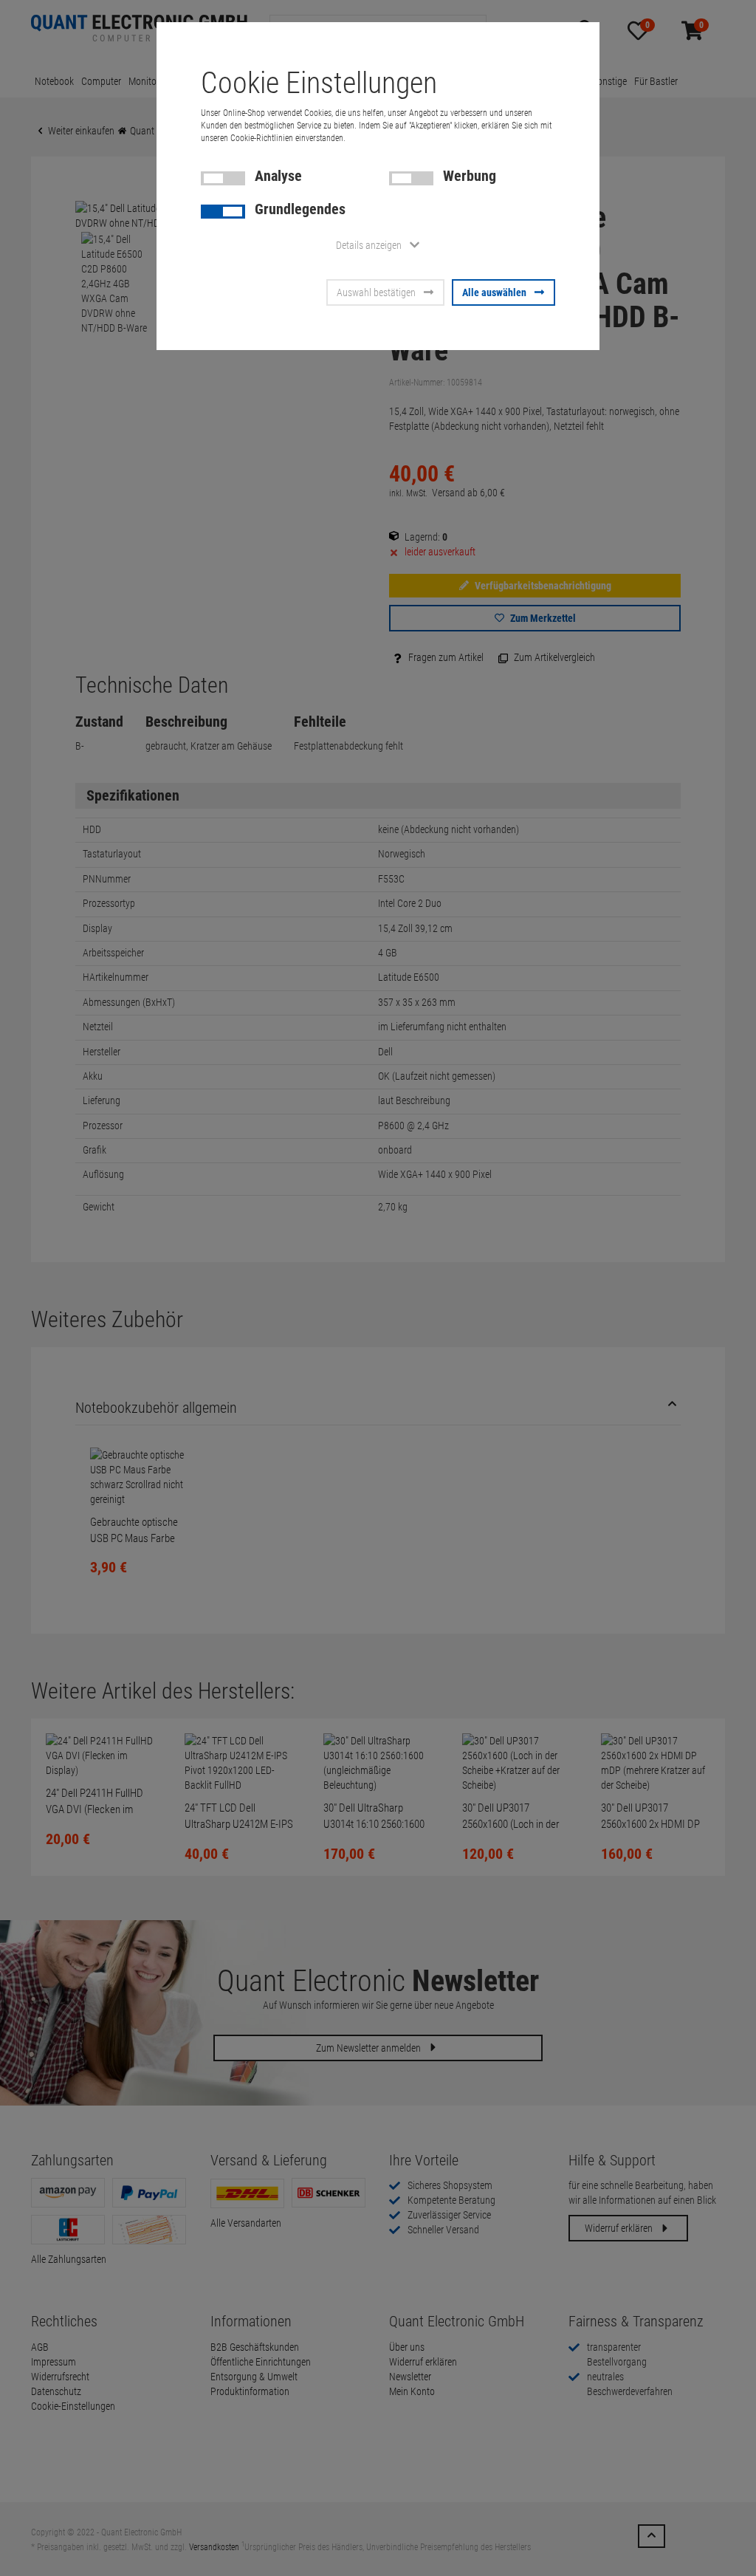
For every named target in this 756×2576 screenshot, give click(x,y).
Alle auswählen (494, 292)
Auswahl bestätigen (376, 292)
